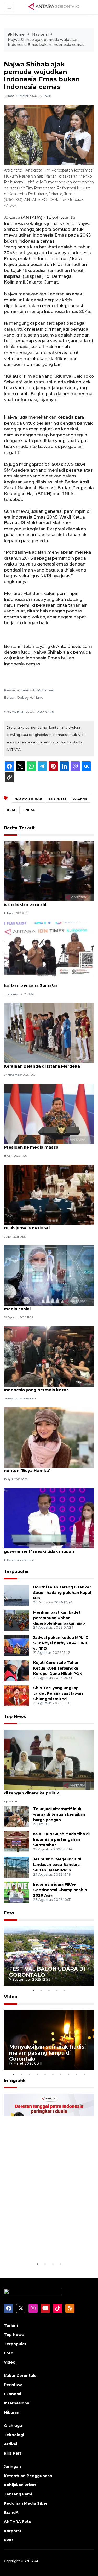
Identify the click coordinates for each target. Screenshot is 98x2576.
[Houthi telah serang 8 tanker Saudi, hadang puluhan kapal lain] (17, 1595)
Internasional (17, 2403)
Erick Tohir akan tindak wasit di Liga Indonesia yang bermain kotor (42, 1387)
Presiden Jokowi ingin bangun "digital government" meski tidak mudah (44, 1549)
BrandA (11, 2513)
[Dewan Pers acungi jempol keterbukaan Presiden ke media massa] (49, 1114)
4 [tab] (57, 1990)
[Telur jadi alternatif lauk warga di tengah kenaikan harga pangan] (17, 1817)
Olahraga (13, 2426)
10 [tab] (84, 2074)
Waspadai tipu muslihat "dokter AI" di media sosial (44, 1306)
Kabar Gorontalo (20, 2376)
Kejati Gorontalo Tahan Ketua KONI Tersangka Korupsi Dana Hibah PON (58, 1668)
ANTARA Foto (18, 2522)
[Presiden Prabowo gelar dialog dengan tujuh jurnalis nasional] (49, 1194)
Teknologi (14, 2435)
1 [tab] (33, 1990)
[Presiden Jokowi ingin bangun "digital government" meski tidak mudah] (49, 1518)
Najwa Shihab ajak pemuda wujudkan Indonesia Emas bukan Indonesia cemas (46, 42)
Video (11, 1997)
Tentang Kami (18, 2494)
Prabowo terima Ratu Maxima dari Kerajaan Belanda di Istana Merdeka (42, 1063)
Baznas (80, 799)
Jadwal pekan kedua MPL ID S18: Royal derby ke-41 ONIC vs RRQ (61, 1643)
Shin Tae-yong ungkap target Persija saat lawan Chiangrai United (58, 1693)
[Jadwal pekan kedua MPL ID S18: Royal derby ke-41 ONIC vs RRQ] (17, 1645)
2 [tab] (41, 1990)
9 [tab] (77, 2074)
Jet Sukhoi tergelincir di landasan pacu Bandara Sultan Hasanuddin (57, 1865)
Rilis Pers (13, 2453)
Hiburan (12, 2412)
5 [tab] (65, 1990)
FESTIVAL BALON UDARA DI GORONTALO (47, 1972)
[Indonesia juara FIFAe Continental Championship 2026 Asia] (17, 1892)
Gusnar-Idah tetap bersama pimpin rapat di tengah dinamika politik (48, 1790)
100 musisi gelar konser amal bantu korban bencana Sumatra (42, 983)
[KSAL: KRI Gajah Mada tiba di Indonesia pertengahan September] (17, 1842)
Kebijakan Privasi (21, 2485)
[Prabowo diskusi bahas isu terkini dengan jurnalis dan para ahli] (49, 871)
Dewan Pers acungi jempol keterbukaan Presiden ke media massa (46, 1144)
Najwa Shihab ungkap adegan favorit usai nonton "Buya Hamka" (48, 1468)
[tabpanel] (49, 1956)
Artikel (11, 2444)
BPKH (12, 810)
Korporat (13, 2531)
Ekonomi (13, 2394)
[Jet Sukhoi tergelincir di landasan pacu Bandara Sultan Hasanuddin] (17, 1867)
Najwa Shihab (28, 799)
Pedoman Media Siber (26, 2503)
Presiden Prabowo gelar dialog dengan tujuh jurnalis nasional (45, 1225)
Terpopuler (16, 1572)
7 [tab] (61, 2074)
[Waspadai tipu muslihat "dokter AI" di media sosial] (49, 1275)
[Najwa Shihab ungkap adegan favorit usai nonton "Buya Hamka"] (49, 1437)
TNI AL (29, 810)
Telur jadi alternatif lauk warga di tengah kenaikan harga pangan (59, 1814)
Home (19, 34)
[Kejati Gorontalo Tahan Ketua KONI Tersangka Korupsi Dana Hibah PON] (17, 1670)
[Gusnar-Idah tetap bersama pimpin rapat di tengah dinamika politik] (49, 1759)
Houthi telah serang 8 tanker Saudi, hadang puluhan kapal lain (62, 1593)
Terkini (11, 2326)
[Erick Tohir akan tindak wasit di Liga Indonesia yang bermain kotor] (49, 1356)
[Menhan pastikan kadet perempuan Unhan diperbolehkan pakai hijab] (17, 1620)
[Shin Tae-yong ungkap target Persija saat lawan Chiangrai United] (17, 1695)
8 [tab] (69, 2074)
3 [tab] (49, 1990)
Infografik (15, 2081)
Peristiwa (13, 2385)
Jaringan (12, 2467)
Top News (15, 1717)
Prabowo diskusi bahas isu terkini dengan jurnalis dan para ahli (48, 902)
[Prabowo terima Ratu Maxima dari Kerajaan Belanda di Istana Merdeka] (49, 1033)
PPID (9, 2540)
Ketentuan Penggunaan (28, 2476)
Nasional (40, 34)
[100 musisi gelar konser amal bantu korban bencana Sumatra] (49, 952)
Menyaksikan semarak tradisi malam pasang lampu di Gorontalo (48, 2053)
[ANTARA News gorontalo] (54, 7)
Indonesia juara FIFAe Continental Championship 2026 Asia (60, 1890)
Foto (9, 1913)
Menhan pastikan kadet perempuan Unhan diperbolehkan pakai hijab (59, 1618)
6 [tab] (53, 2074)
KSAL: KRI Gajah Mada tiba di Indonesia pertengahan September (61, 1839)
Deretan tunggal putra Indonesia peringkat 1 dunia (46, 2245)
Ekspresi (57, 799)
